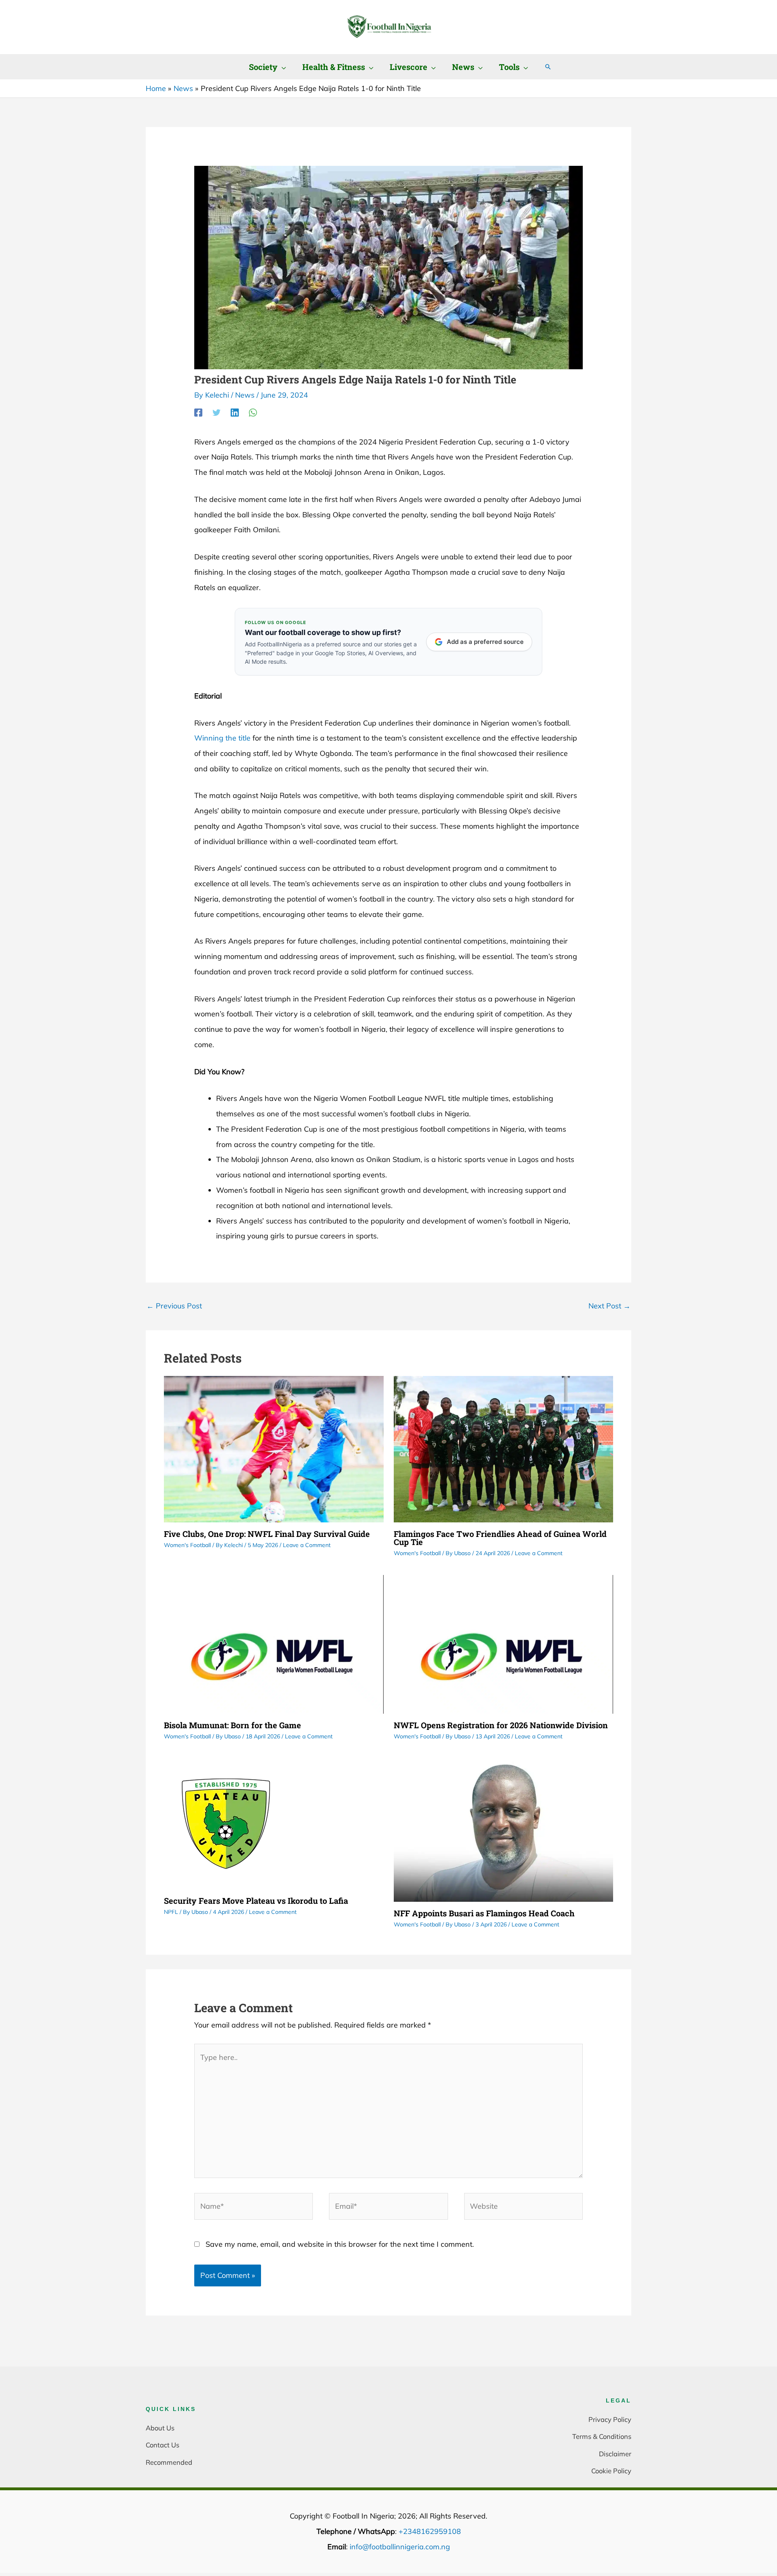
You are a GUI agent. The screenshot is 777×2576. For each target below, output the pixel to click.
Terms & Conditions (602, 2436)
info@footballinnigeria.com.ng (400, 2547)
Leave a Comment (307, 1545)
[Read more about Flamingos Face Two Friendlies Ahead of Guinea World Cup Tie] (504, 1448)
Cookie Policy (611, 2471)
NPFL (171, 1912)
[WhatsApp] (253, 412)
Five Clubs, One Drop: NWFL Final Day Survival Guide (267, 1534)
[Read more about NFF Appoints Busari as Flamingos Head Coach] (504, 1829)
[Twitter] (217, 412)
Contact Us (162, 2445)
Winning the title (222, 738)
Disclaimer (615, 2454)
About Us (160, 2428)
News (245, 395)
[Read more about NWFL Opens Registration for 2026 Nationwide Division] (504, 1644)
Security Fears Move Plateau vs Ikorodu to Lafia (256, 1901)
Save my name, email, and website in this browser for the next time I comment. (340, 2244)
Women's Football (187, 1545)
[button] (282, 67)
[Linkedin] (235, 412)
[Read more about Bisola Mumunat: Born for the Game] (274, 1644)
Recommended (169, 2462)
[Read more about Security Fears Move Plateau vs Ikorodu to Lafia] (226, 1823)
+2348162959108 (430, 2531)
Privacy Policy (610, 2419)
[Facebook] (198, 412)
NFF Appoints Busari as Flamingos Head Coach (484, 1913)
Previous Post (174, 1306)
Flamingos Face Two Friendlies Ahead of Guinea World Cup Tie (500, 1538)
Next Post (609, 1306)
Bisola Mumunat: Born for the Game (232, 1725)
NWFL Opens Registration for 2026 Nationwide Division (501, 1725)
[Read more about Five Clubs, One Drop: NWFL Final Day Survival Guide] (274, 1448)
